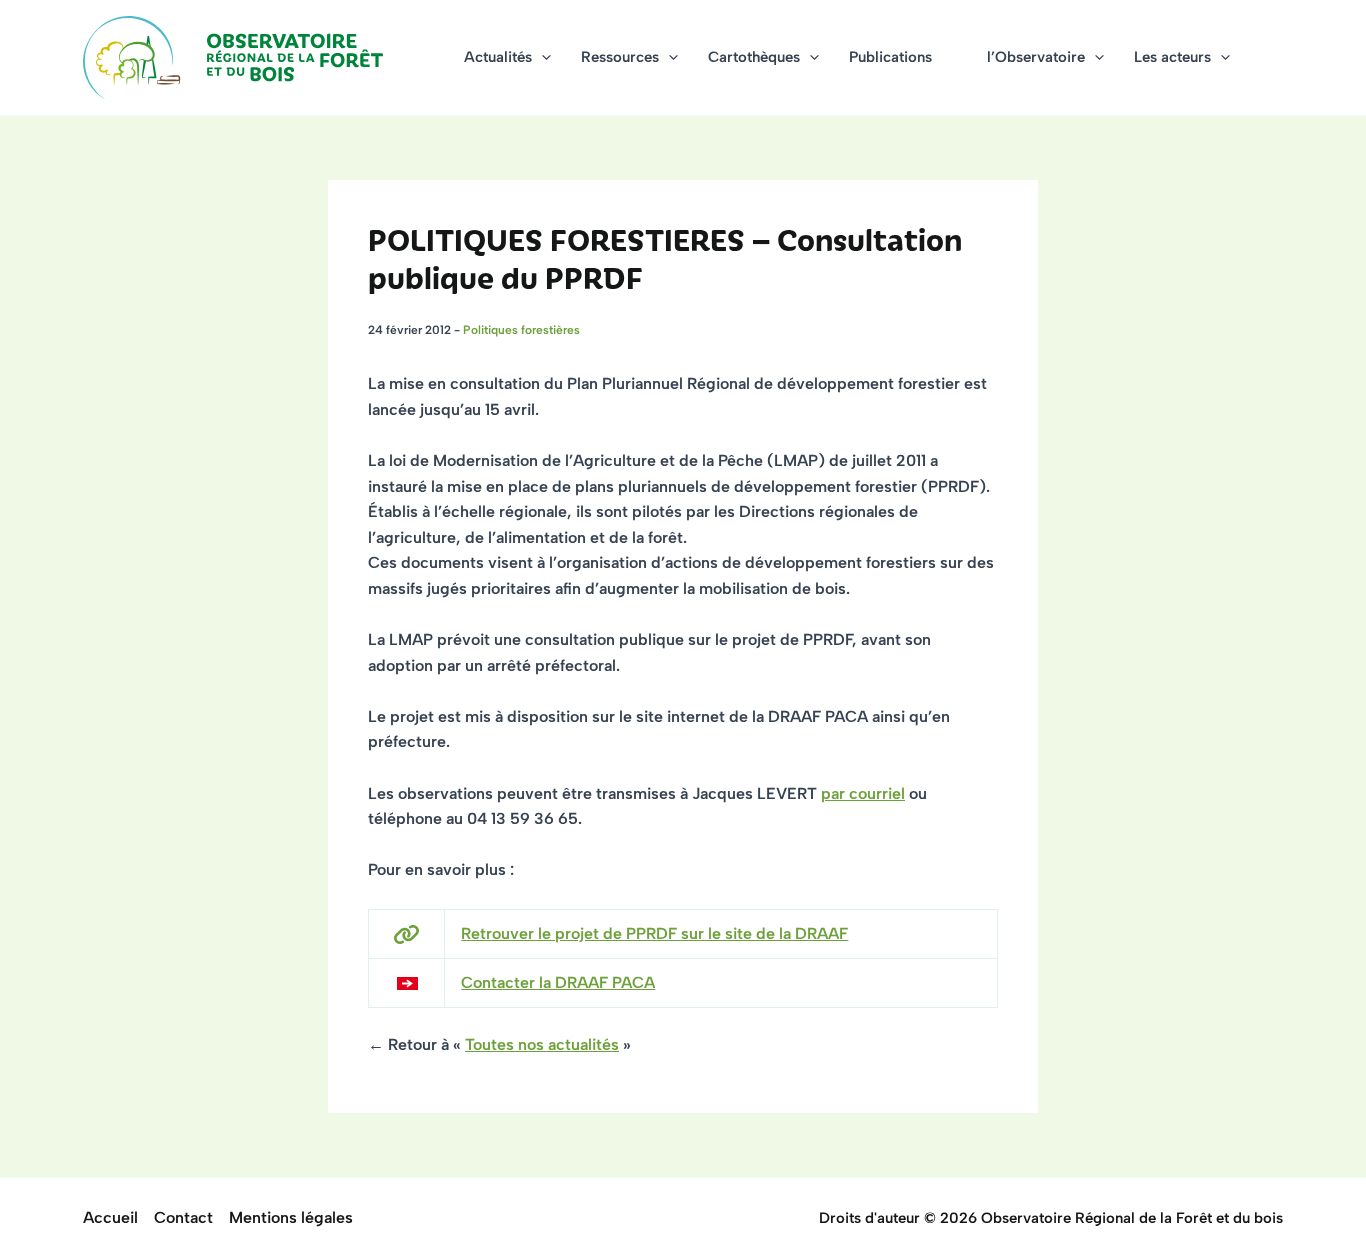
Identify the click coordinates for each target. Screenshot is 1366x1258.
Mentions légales (291, 1217)
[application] (541, 57)
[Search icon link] (1274, 60)
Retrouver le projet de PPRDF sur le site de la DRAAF (654, 933)
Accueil (110, 1217)
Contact (183, 1217)
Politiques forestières (521, 330)
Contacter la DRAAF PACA (558, 982)
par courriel (863, 793)
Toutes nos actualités (542, 1044)
